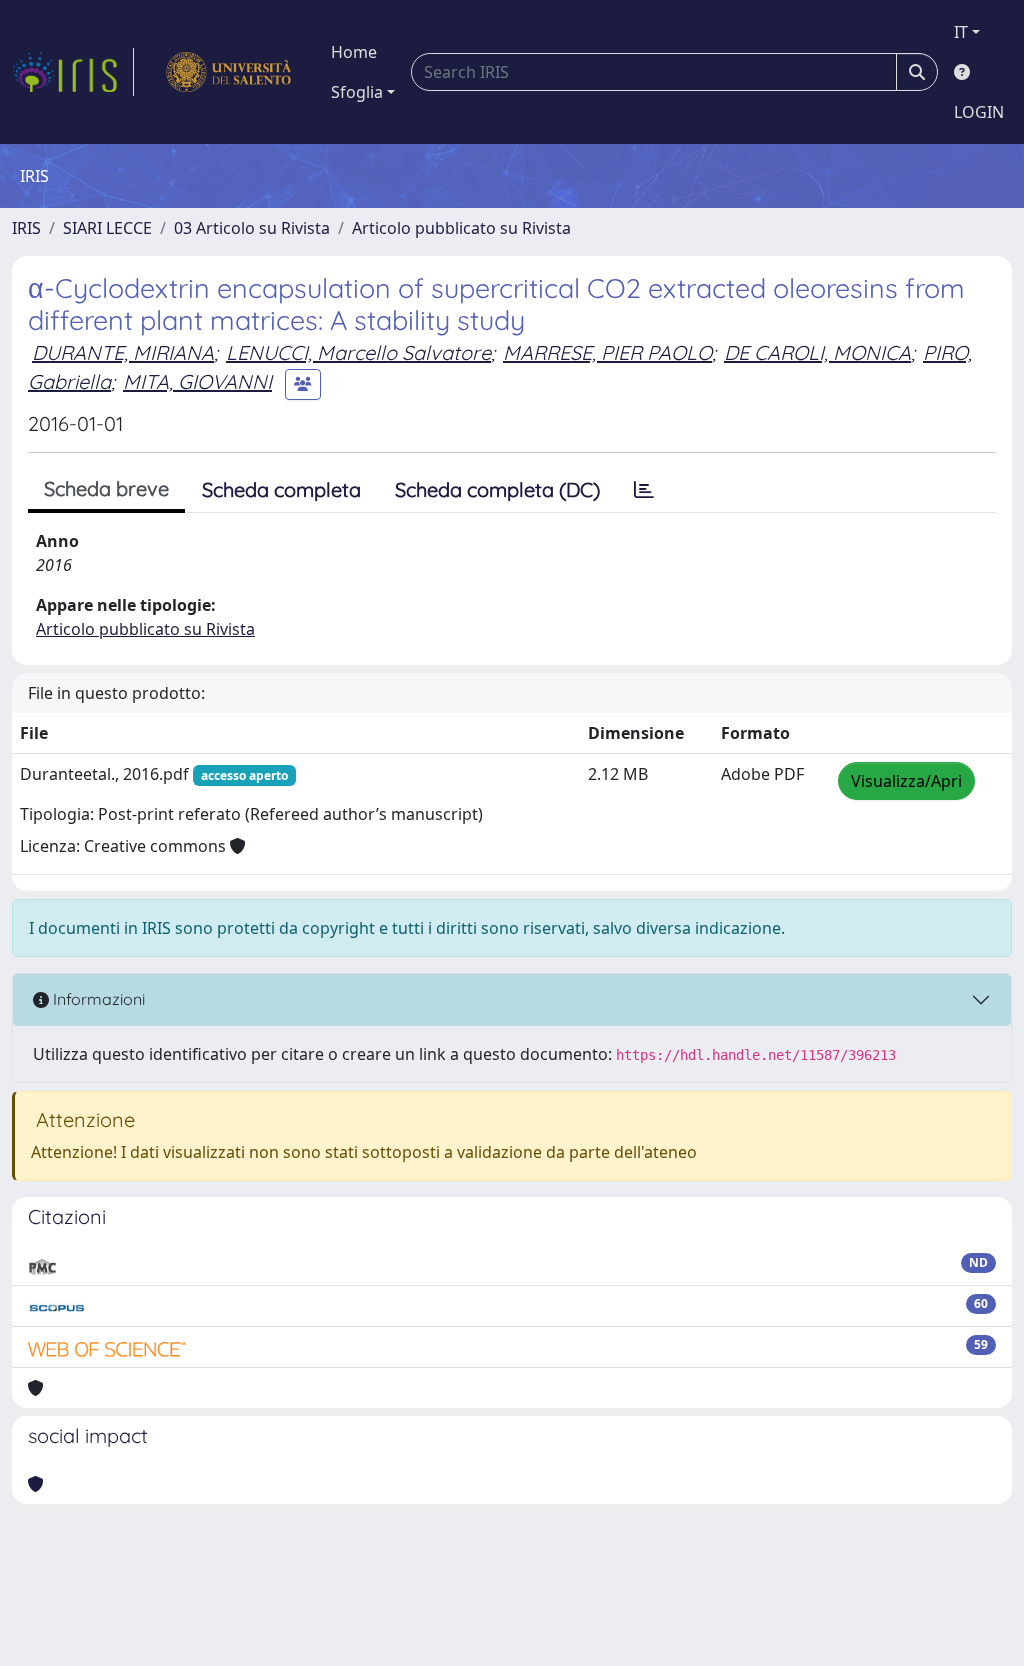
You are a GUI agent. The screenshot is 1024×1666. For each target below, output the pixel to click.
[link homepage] (73, 72)
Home (354, 52)
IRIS (26, 228)
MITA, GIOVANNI (197, 381)
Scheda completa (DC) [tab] (497, 489)
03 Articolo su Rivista (252, 228)
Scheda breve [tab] (106, 488)
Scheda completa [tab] (281, 489)
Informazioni (97, 999)
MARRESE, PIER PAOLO (607, 352)
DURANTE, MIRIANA (123, 352)
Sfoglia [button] (357, 92)
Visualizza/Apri (906, 781)
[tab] (644, 490)
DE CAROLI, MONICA (817, 352)
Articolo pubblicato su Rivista (461, 228)
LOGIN (979, 112)
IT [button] (961, 32)
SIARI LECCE (107, 228)
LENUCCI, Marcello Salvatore (358, 352)
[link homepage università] (228, 72)
